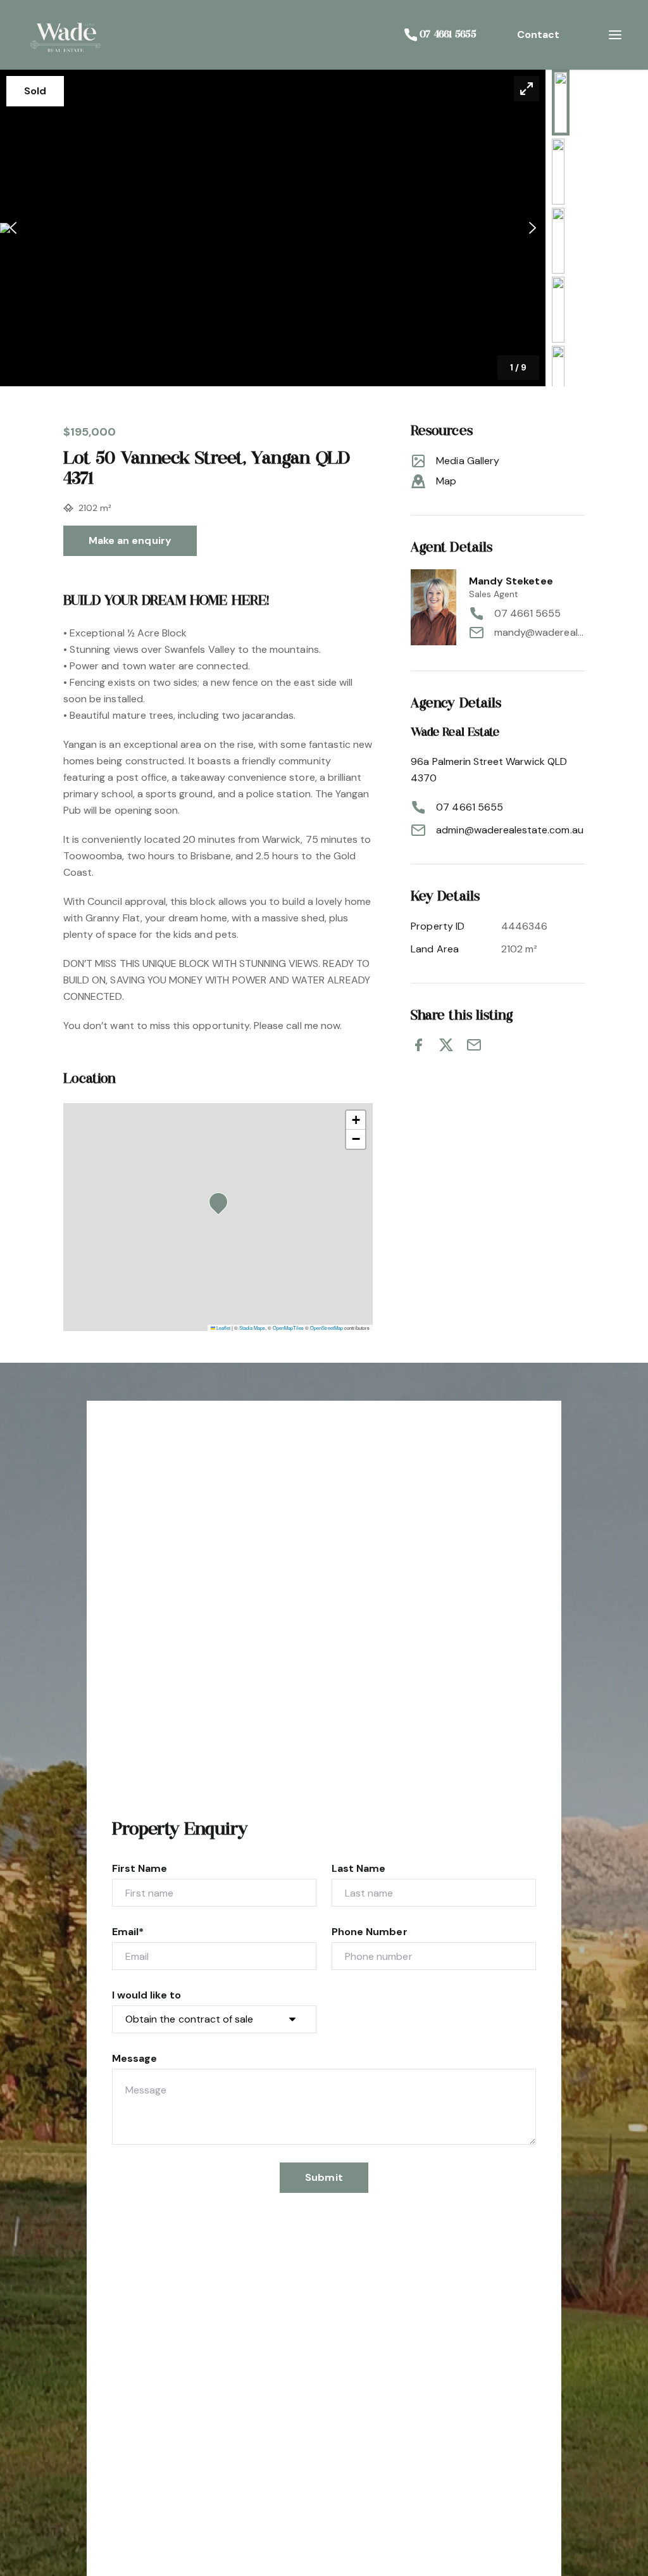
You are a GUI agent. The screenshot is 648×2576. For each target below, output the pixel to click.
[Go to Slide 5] (558, 379)
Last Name (358, 1868)
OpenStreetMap (327, 1328)
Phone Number (370, 1932)
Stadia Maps (252, 1328)
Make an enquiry (130, 540)
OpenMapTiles (288, 1328)
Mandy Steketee (511, 581)
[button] (273, 228)
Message (134, 2058)
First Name (140, 1868)
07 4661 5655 (528, 613)
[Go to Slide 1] (561, 103)
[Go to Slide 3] (558, 241)
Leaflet (223, 1328)
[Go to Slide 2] (558, 172)
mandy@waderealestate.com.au (539, 632)
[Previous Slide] (13, 228)
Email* (128, 1932)
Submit (324, 2177)
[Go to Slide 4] (558, 310)
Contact (538, 35)
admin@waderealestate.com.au (509, 830)
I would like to (146, 1995)
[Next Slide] (533, 228)
